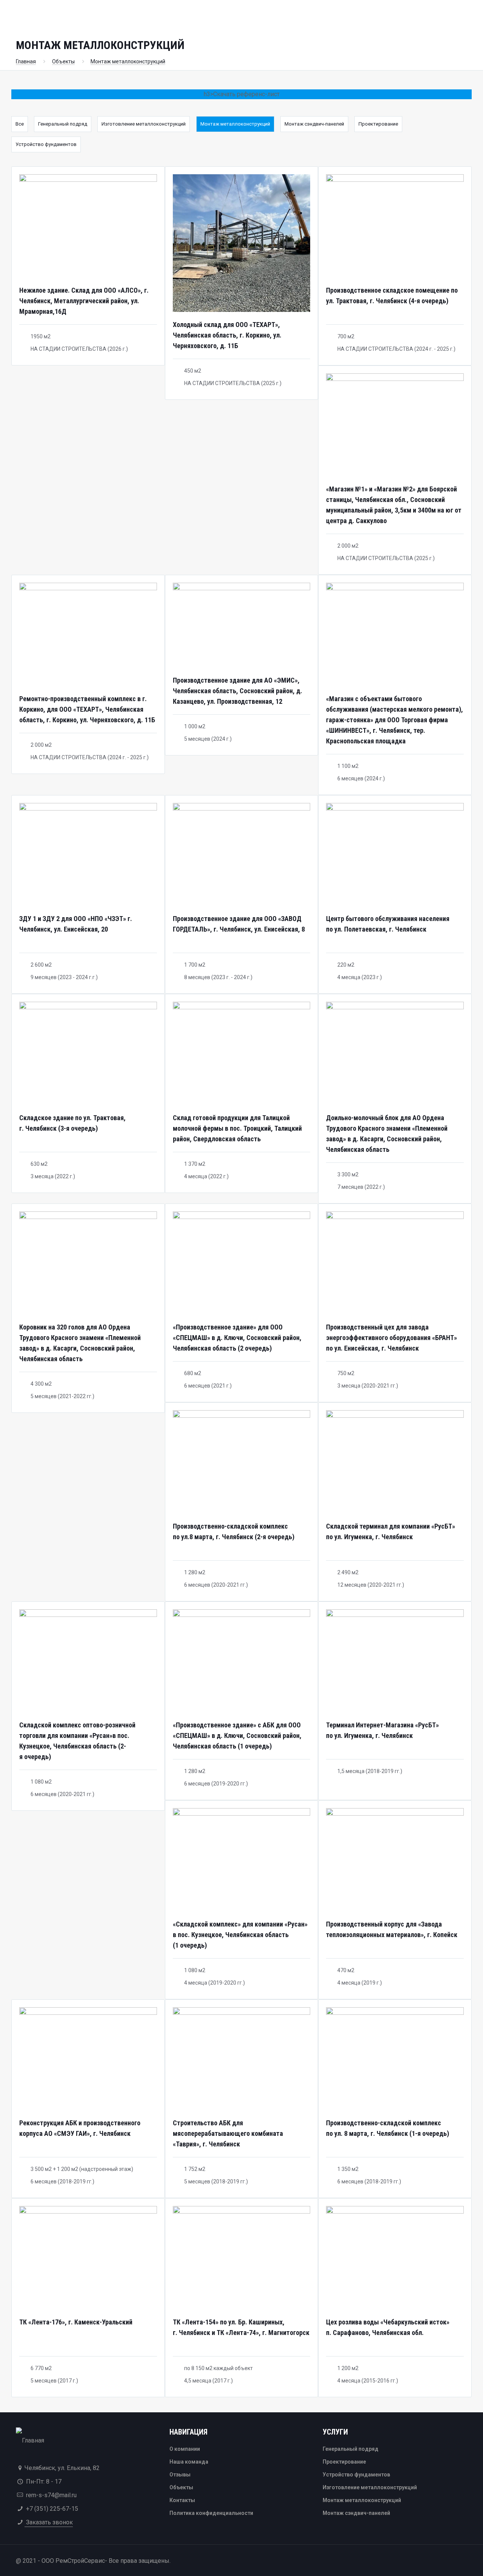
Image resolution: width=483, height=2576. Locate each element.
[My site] (30, 2440)
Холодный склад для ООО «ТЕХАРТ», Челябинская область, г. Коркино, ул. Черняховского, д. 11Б (227, 335)
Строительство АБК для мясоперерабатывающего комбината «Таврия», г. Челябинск (228, 2133)
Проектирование (378, 124)
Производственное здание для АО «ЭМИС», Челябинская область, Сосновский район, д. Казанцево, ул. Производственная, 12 (238, 691)
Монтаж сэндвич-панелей (314, 124)
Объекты (63, 61)
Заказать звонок (49, 2522)
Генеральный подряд (63, 124)
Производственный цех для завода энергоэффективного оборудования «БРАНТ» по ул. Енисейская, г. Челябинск (391, 1338)
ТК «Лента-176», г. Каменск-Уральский (76, 2322)
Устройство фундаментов (46, 144)
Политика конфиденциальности (211, 2513)
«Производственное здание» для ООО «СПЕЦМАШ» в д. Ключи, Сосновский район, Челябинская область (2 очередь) (237, 1338)
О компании (185, 2449)
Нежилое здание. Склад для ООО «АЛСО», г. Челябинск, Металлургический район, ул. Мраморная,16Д (84, 301)
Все (20, 124)
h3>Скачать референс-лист (242, 94)
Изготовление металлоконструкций (144, 124)
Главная (26, 61)
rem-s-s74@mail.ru (51, 2495)
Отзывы (180, 2475)
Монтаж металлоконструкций (128, 61)
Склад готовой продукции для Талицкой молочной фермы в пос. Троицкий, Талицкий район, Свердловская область (237, 1128)
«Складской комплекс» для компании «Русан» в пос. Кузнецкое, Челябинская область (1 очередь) (240, 1935)
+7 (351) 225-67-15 (52, 2509)
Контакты (182, 2500)
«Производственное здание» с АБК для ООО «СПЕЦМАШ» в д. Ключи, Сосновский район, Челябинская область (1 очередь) (237, 1735)
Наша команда (189, 2462)
